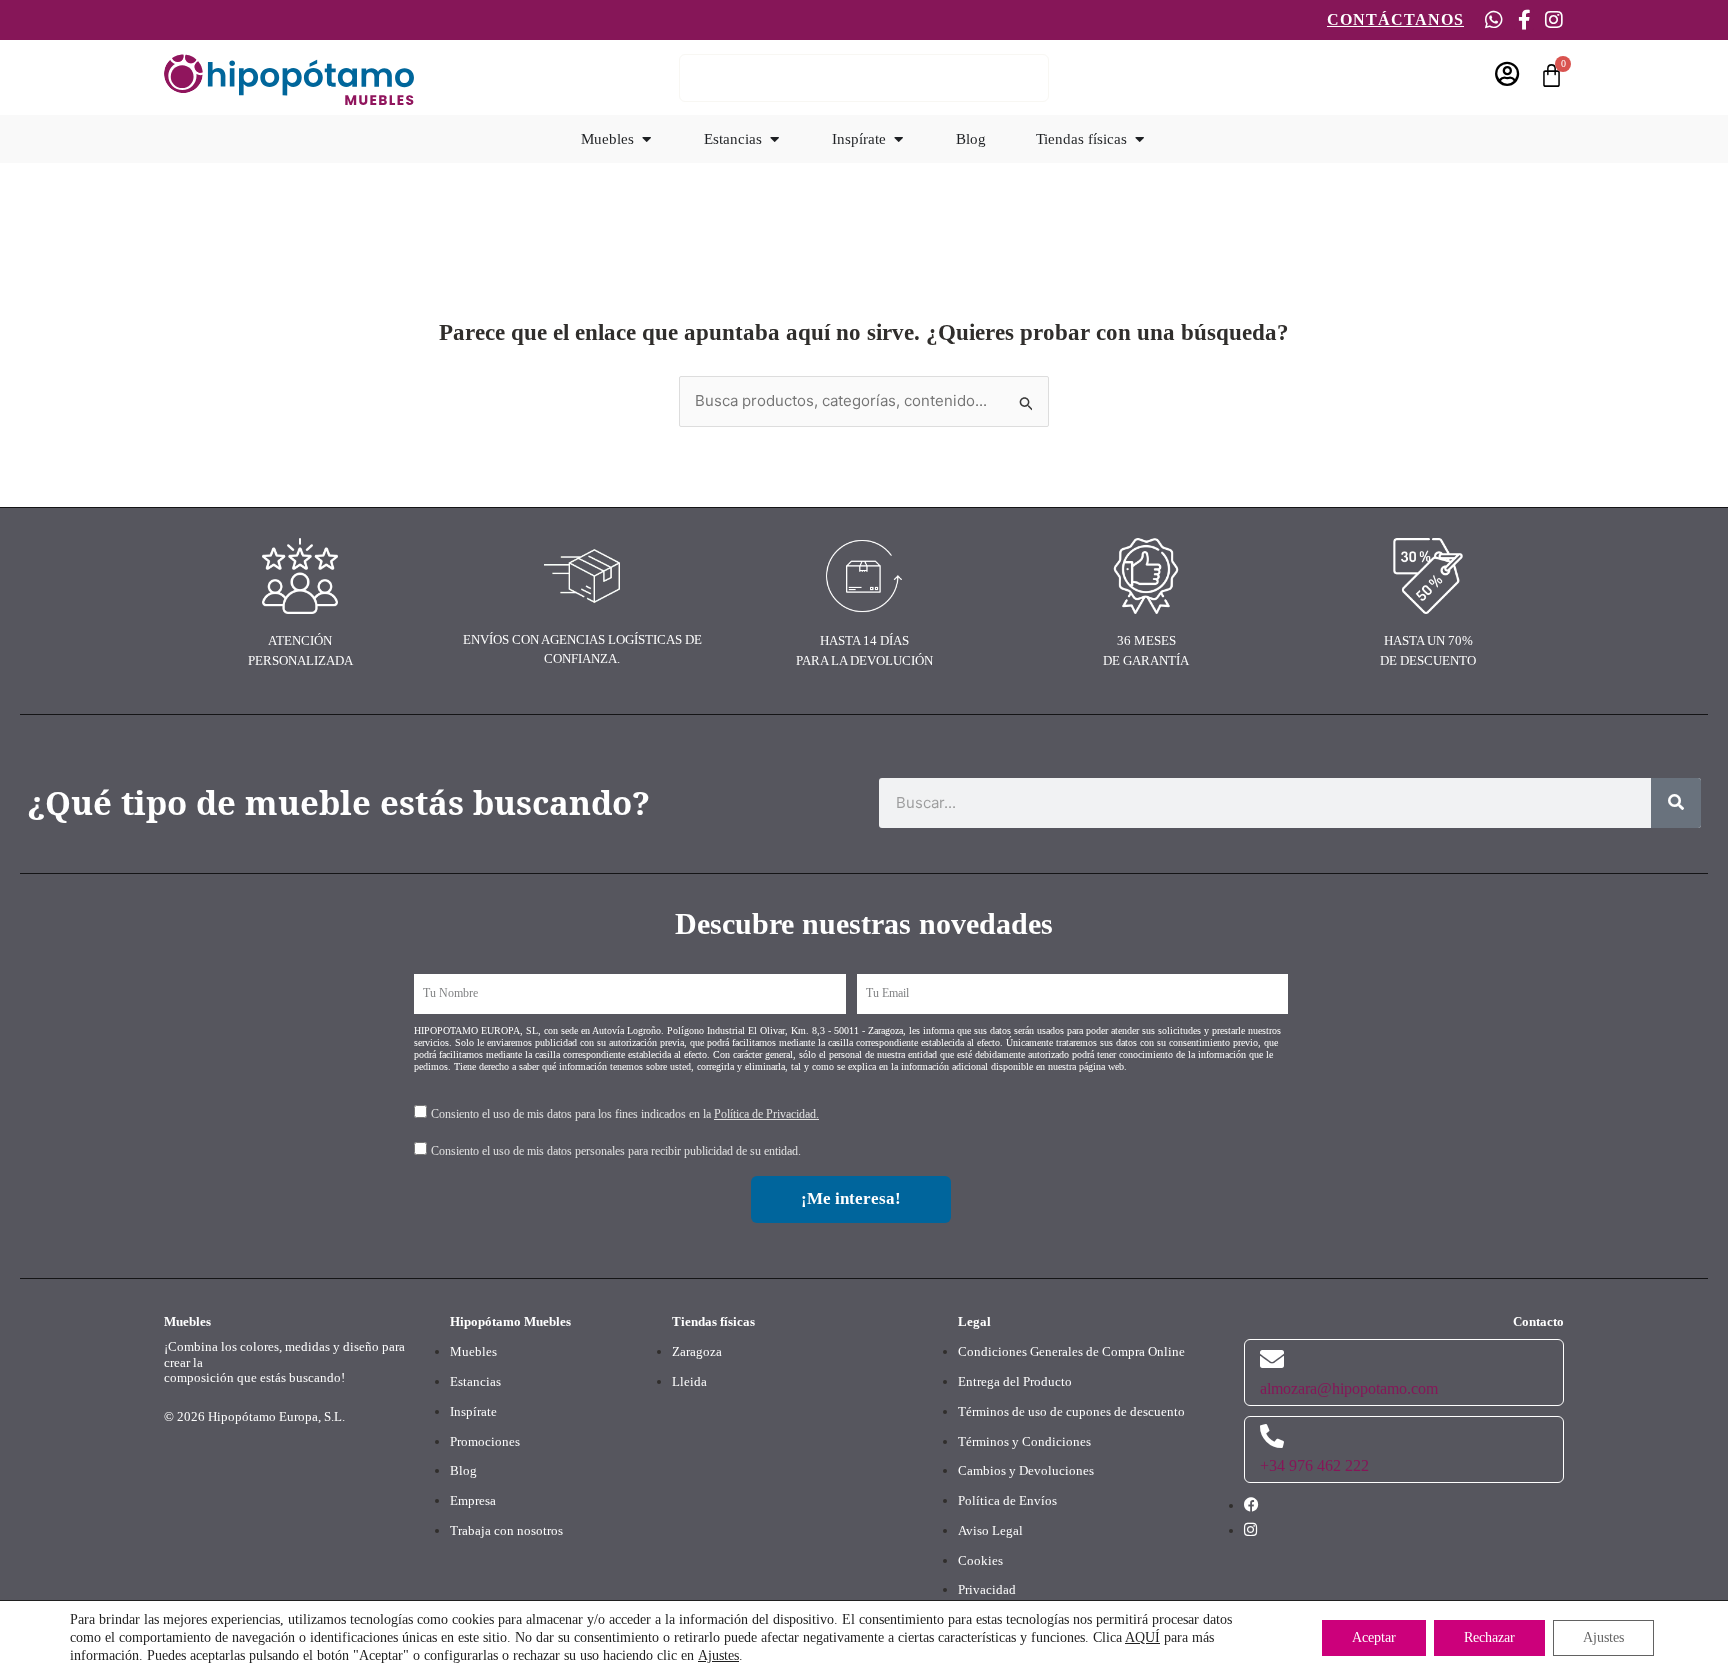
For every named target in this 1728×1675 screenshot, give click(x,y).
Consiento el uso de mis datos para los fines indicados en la (625, 1114)
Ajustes (718, 1655)
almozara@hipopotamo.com (1349, 1388)
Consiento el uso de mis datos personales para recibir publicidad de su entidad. (616, 1151)
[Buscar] (1676, 803)
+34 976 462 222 (1314, 1465)
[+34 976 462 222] (1272, 1436)
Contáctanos (1395, 19)
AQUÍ (1142, 1637)
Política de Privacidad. (766, 1114)
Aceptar (1374, 1637)
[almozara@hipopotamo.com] (1272, 1359)
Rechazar (1489, 1637)
